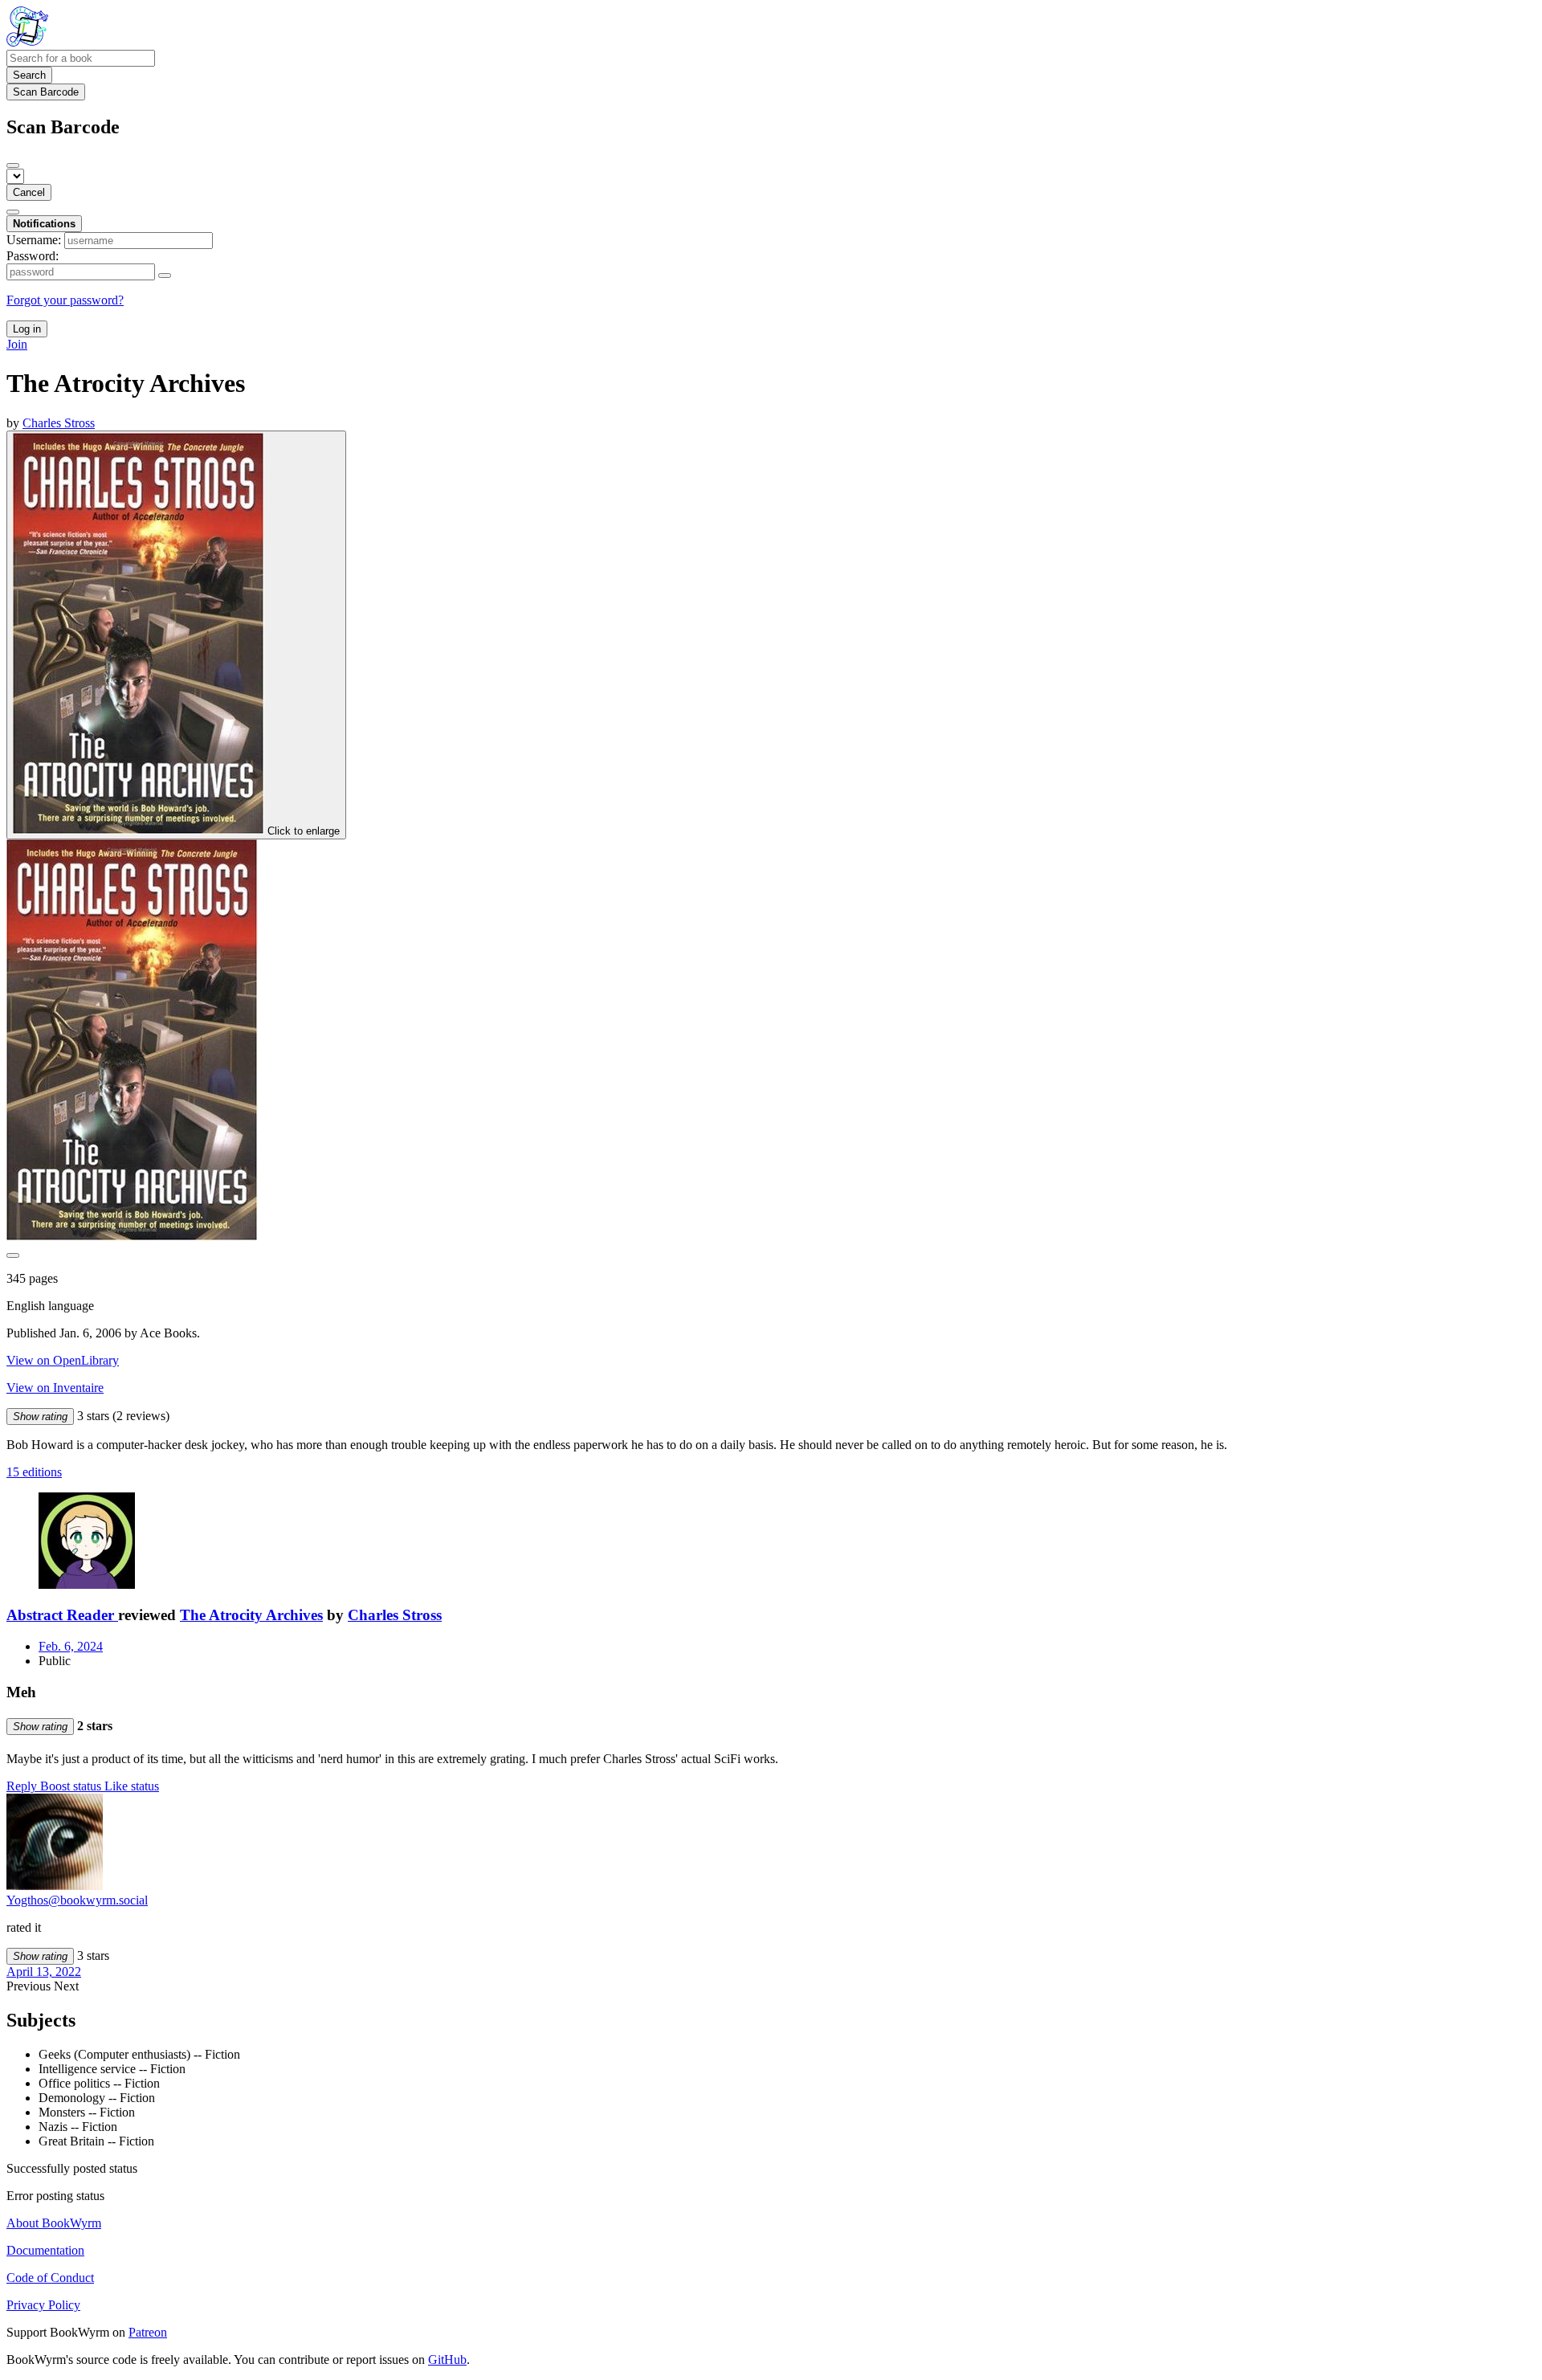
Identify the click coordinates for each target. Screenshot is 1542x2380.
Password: (33, 256)
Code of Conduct (50, 2278)
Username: (34, 240)
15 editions (34, 1472)
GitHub (447, 2360)
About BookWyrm (54, 2223)
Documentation (45, 2250)
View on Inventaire (55, 1388)
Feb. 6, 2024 (71, 1646)
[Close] (13, 165)
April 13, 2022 (44, 1972)
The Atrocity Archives (251, 1615)
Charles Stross (395, 1615)
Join (17, 344)
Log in (27, 329)
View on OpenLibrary (63, 1360)
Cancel (29, 192)
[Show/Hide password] (165, 276)
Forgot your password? (65, 300)
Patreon (148, 2332)
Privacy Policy (43, 2305)
